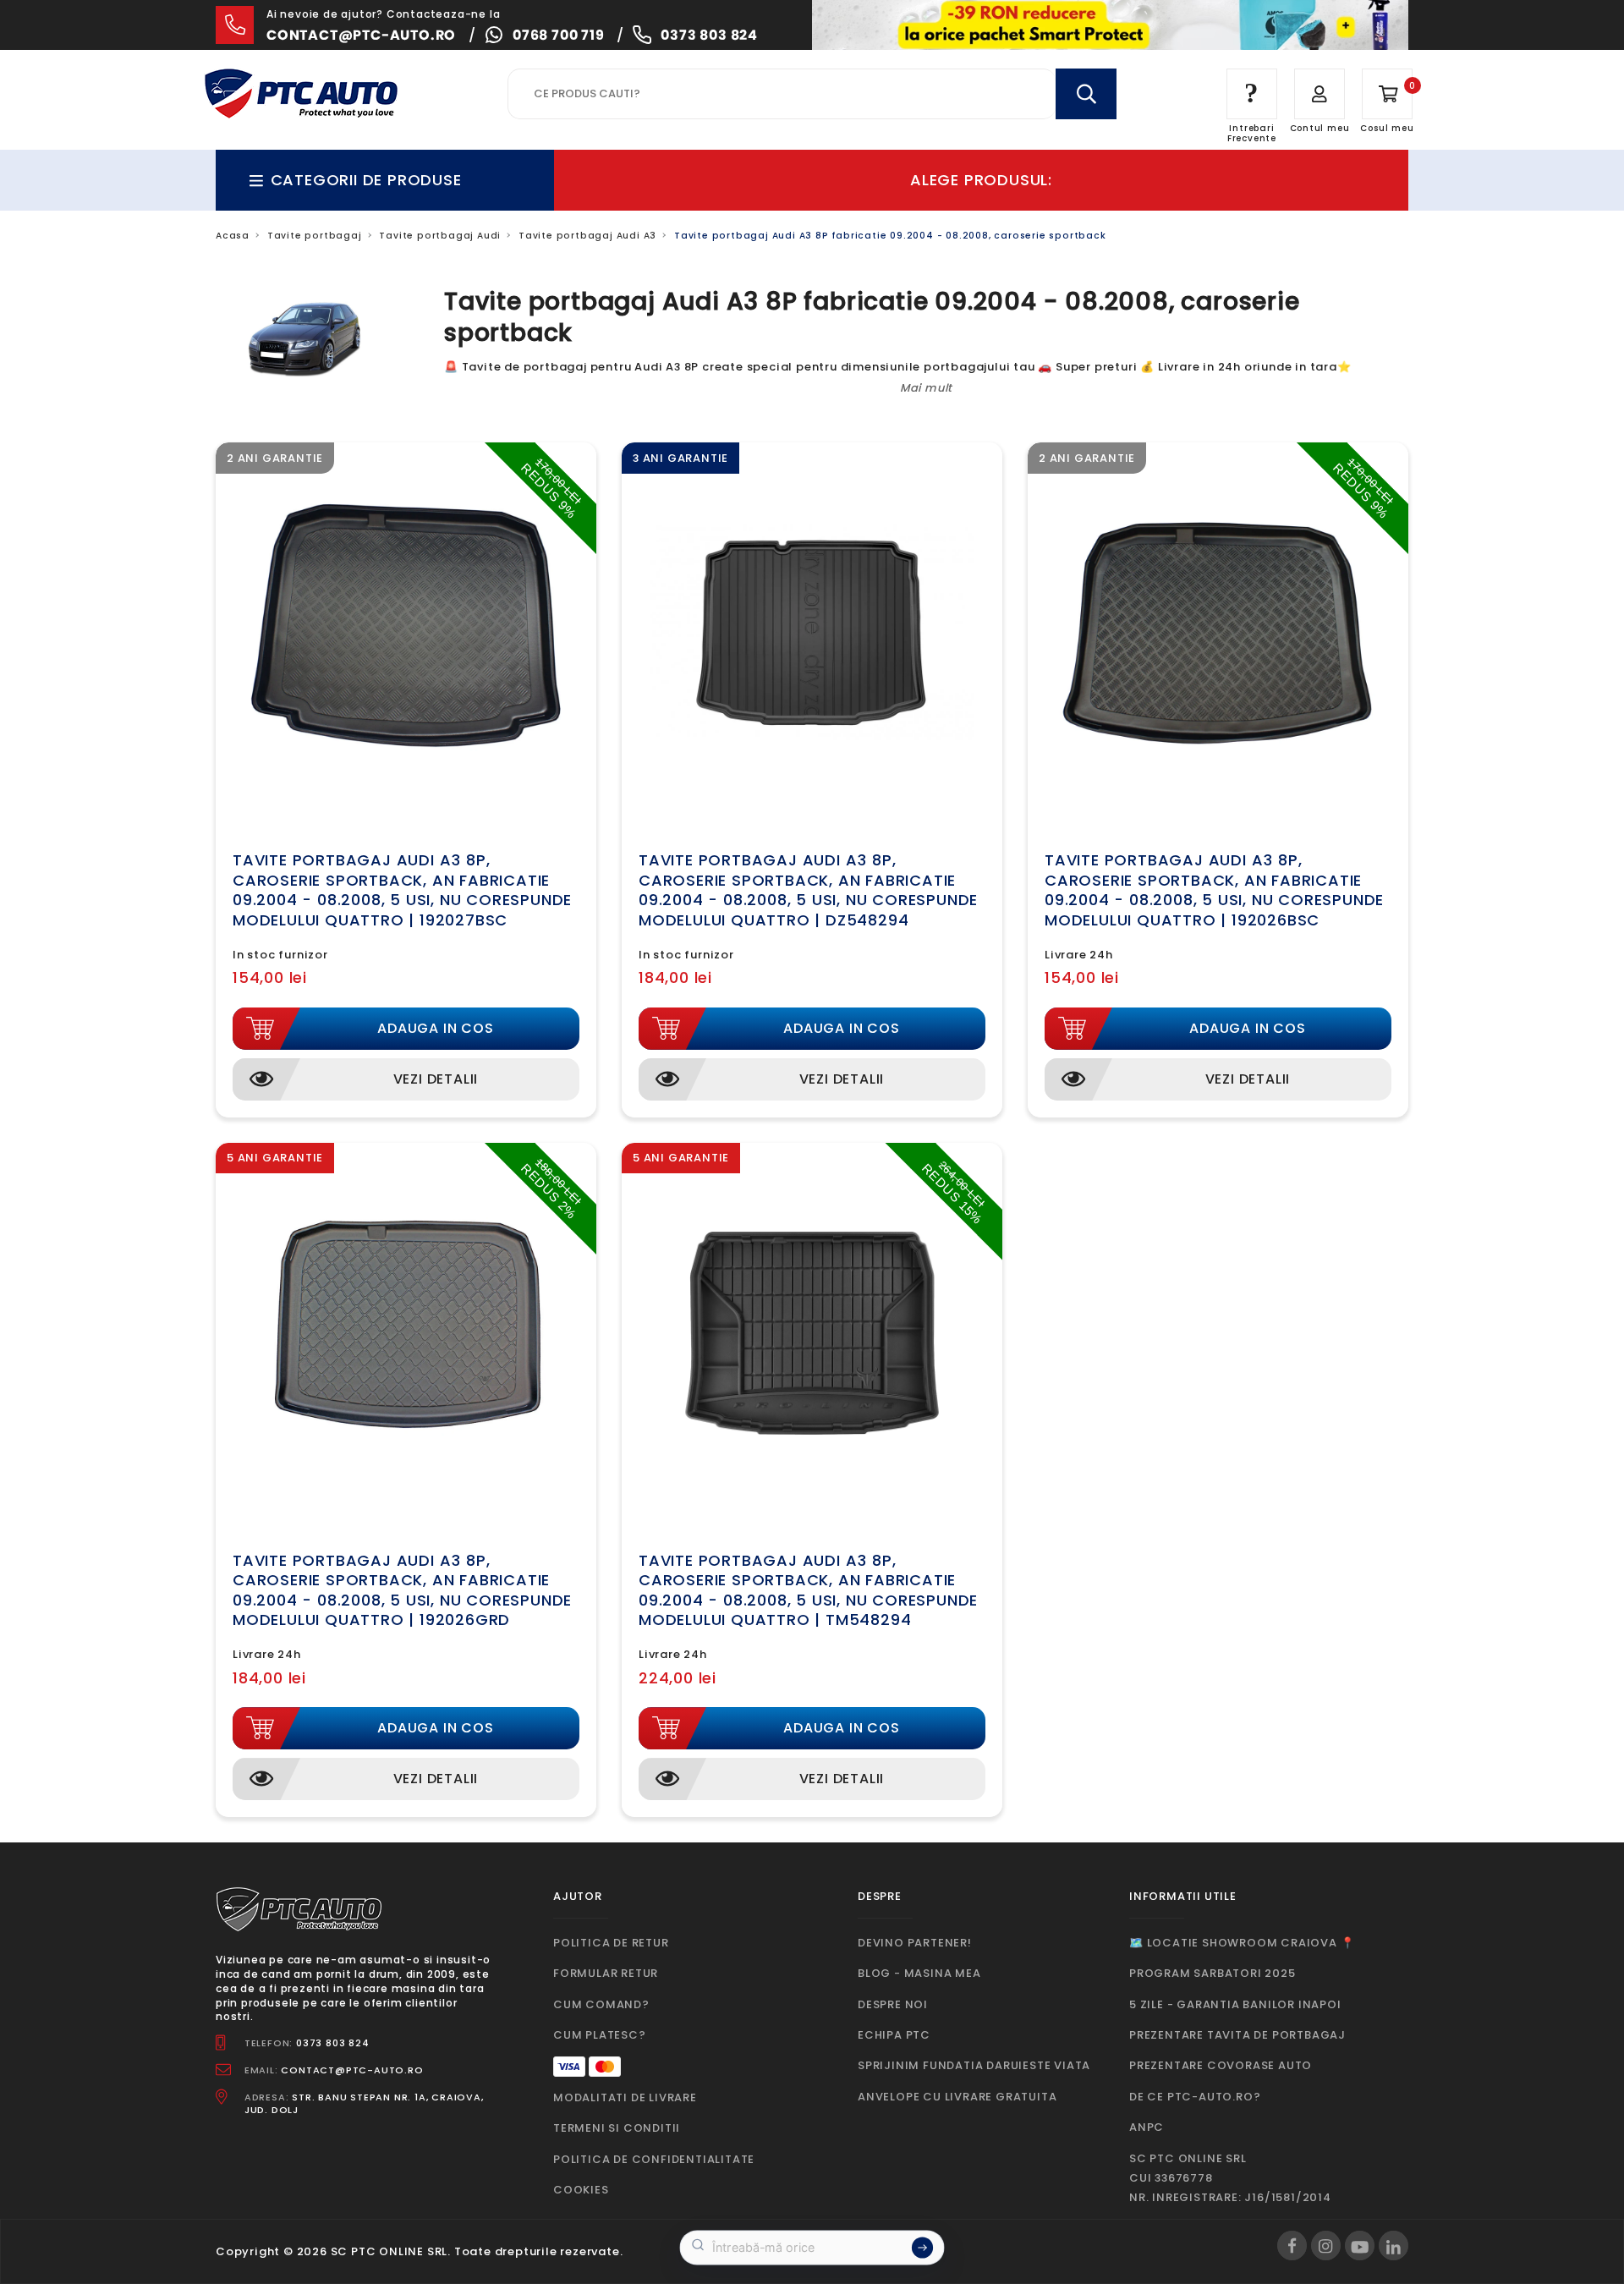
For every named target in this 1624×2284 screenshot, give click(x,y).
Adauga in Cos (435, 1028)
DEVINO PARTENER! (915, 1943)
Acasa (233, 236)
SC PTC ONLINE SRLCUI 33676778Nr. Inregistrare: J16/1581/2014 (1230, 2178)
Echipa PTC (894, 2035)
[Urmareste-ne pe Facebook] (1292, 2246)
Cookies (581, 2190)
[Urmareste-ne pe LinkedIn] (1394, 2246)
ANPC (1147, 2127)
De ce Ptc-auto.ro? (1195, 2097)
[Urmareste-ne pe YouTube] (1360, 2246)
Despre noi (893, 2004)
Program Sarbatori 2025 (1213, 1973)
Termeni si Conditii (617, 2128)
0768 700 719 (559, 35)
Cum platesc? (600, 2035)
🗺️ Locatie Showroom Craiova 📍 (1242, 1943)
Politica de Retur (611, 1943)
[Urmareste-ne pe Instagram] (1326, 2246)
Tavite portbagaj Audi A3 (587, 236)
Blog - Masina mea (919, 1973)
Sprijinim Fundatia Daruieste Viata (974, 2065)
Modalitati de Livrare (625, 2097)
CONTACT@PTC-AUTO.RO (352, 2070)
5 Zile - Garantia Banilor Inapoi (1235, 2004)
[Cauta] (1086, 94)
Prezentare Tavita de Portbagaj (1237, 2035)
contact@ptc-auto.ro (361, 35)
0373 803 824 (709, 35)
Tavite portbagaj (315, 236)
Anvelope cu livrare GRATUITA (957, 2097)
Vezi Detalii (436, 1079)
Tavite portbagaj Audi (440, 236)
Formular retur (606, 1973)
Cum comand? (601, 2004)
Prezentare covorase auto (1221, 2065)
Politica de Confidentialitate (654, 2159)
